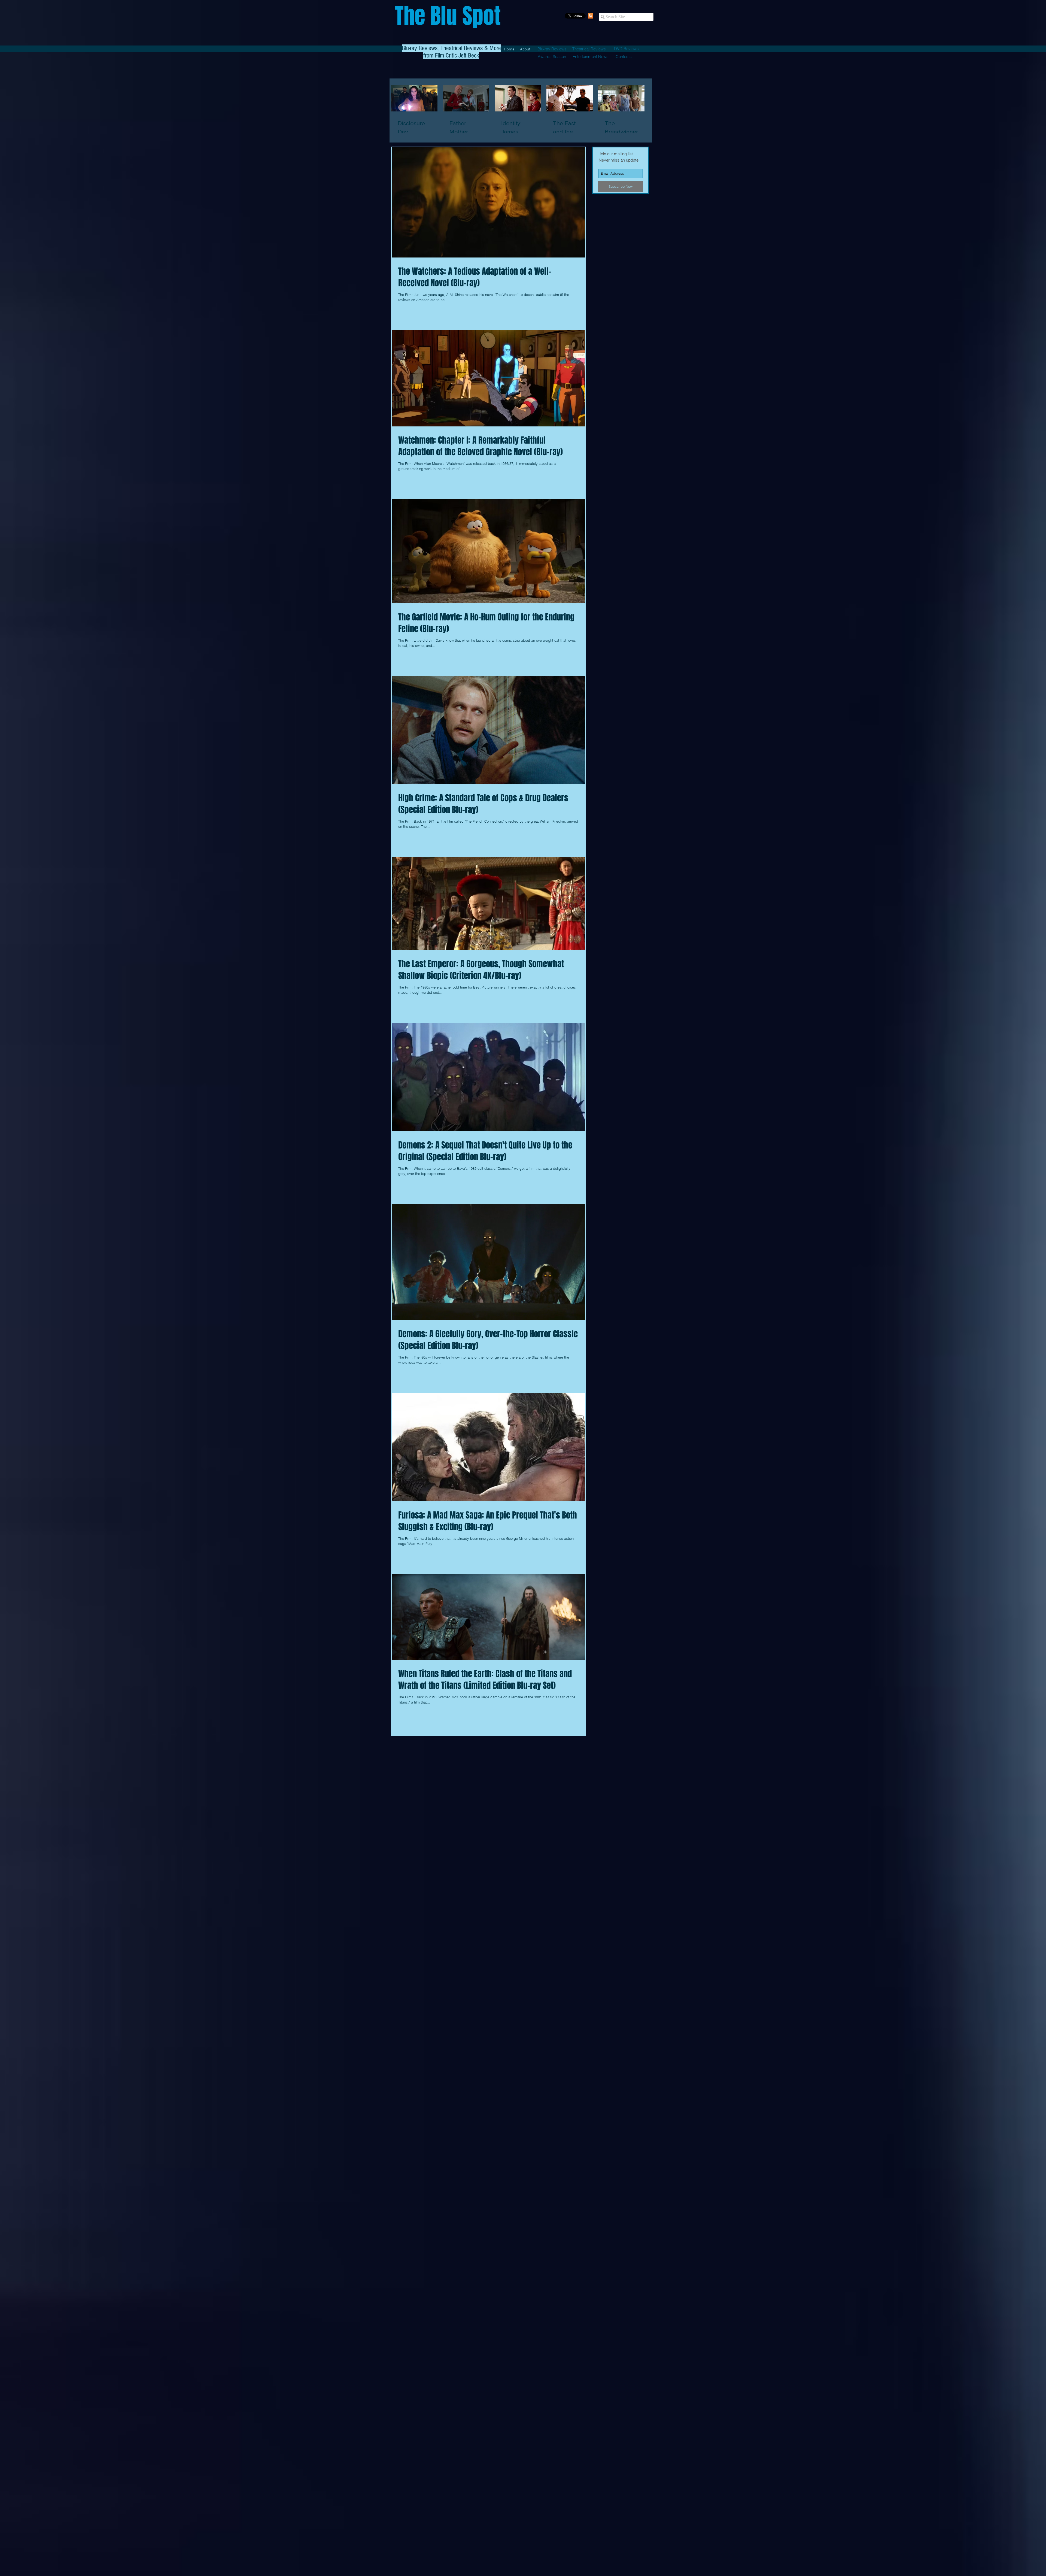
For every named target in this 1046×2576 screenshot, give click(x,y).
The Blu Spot (448, 16)
